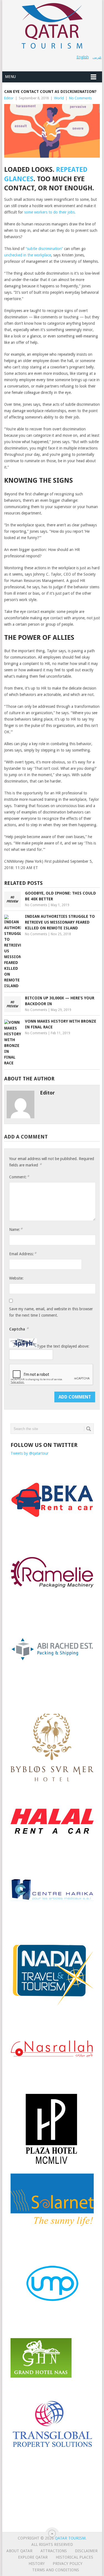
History (37, 2564)
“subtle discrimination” (44, 249)
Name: (16, 1229)
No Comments (80, 98)
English (83, 57)
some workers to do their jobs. (50, 212)
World (59, 98)
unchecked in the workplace (28, 255)
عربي (97, 57)
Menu (10, 77)
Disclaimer (86, 2551)
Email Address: (23, 1254)
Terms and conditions (56, 2570)
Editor (9, 98)
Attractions (54, 2551)
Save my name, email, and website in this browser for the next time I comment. (51, 1312)
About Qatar (19, 2551)
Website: (16, 1278)
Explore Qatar (33, 2557)
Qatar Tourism (70, 2538)
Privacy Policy (68, 2564)
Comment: (19, 1177)
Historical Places (74, 2557)
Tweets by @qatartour (30, 1453)
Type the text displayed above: (63, 1346)
